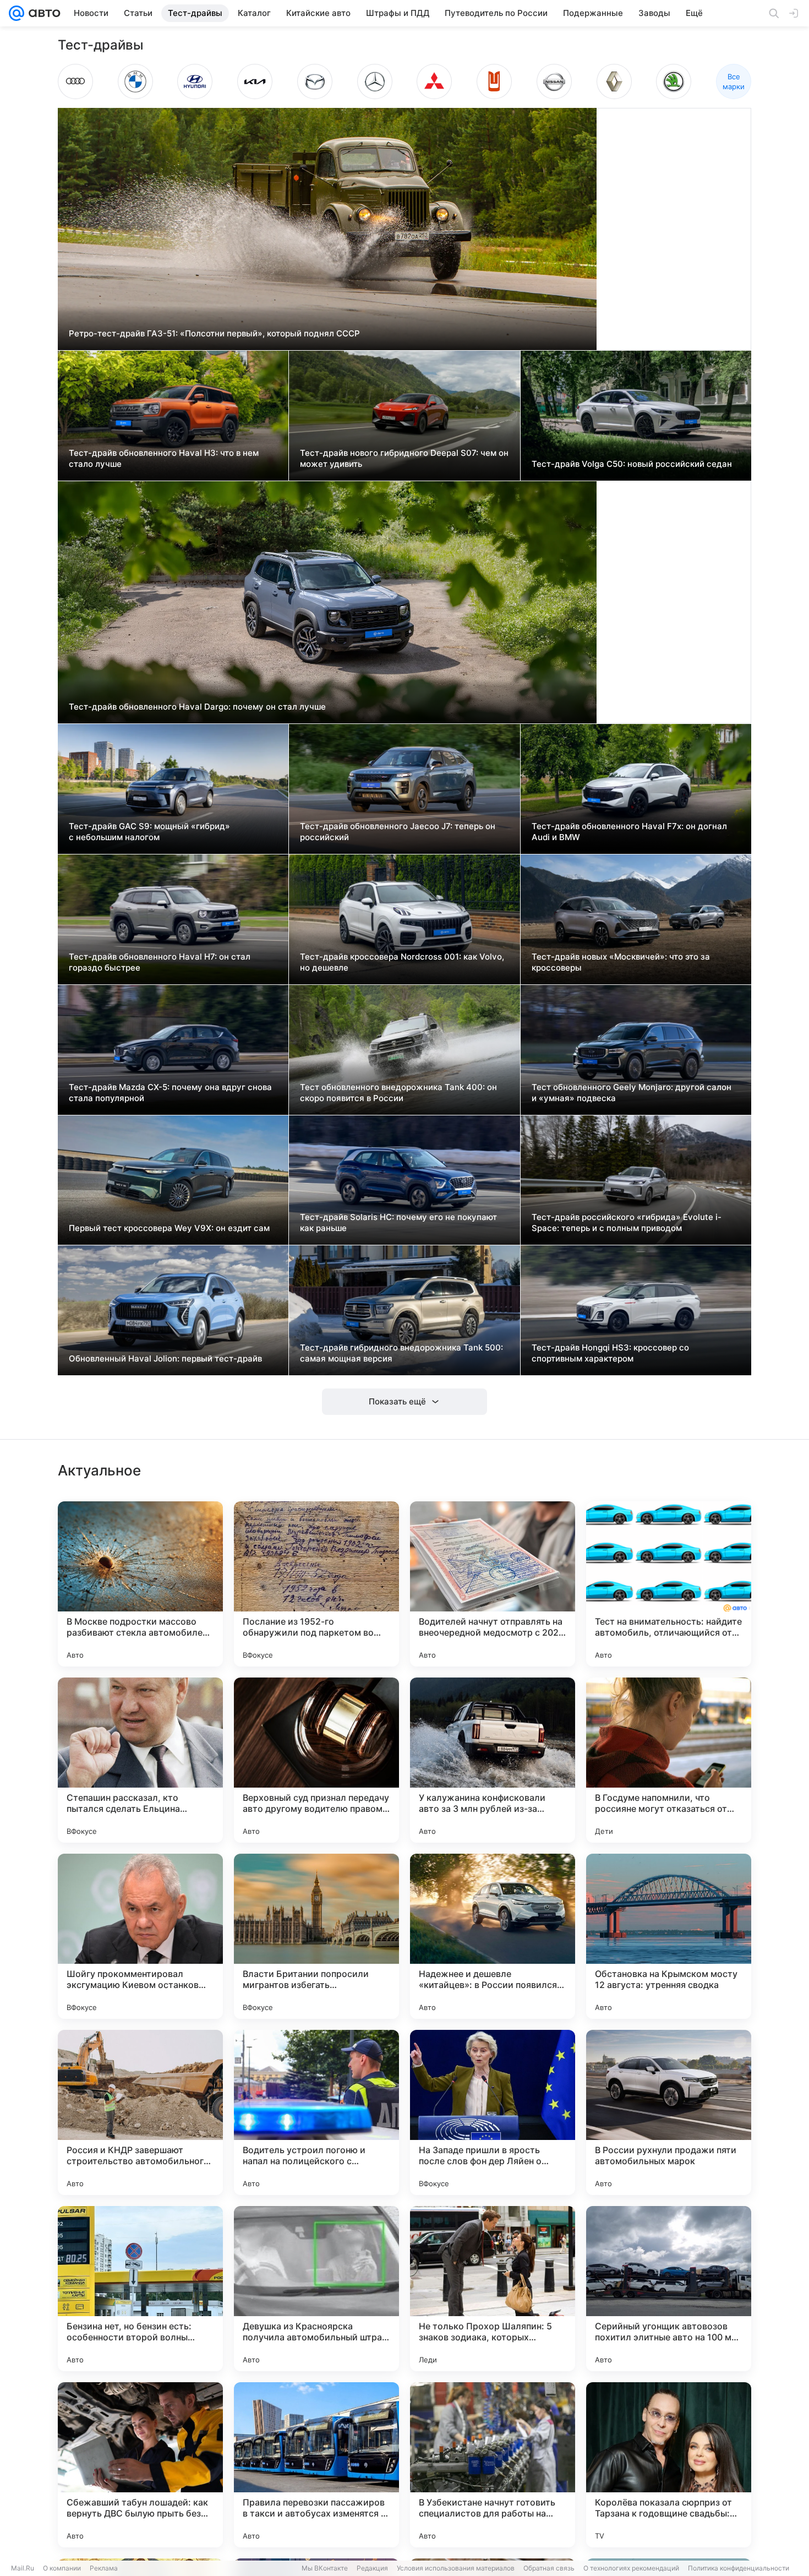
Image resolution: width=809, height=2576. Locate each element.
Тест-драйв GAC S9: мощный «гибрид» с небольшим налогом (149, 832)
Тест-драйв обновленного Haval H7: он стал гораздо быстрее (160, 962)
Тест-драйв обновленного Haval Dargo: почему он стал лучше (197, 707)
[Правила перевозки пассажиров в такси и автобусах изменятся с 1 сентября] (316, 2465)
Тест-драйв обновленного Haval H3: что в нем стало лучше (164, 458)
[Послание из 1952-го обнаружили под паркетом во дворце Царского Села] (316, 1584)
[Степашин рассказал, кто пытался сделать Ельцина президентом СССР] (140, 1760)
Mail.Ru (23, 2568)
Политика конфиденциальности (739, 2568)
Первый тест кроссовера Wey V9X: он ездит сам (169, 1228)
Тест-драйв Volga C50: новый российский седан (632, 464)
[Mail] (17, 13)
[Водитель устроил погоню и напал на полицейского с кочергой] (316, 2112)
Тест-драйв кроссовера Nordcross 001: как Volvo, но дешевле (402, 962)
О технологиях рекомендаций (631, 2568)
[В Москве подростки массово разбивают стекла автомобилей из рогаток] (140, 1584)
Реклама (104, 2568)
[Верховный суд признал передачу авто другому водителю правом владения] (316, 1760)
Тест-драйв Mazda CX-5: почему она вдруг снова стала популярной (170, 1093)
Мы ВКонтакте (325, 2568)
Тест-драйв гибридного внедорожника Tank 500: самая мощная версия (401, 1353)
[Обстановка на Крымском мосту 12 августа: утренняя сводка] (669, 1936)
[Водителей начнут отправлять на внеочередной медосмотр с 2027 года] (493, 1584)
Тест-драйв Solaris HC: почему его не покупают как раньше (398, 1222)
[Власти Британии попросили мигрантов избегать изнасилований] (316, 1936)
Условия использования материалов (456, 2568)
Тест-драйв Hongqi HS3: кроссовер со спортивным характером (610, 1353)
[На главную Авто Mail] (42, 13)
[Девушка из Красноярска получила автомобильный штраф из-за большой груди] (316, 2289)
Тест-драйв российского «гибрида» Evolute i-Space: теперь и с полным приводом (627, 1222)
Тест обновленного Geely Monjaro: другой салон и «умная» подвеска (632, 1093)
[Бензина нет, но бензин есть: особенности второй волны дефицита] (140, 2289)
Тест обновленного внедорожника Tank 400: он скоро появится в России (398, 1093)
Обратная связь (549, 2568)
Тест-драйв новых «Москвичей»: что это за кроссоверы (621, 962)
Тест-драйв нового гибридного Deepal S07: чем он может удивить (404, 458)
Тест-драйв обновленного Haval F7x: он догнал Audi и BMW (629, 832)
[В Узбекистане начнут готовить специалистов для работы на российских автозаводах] (493, 2465)
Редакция (372, 2568)
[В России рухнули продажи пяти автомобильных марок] (669, 2112)
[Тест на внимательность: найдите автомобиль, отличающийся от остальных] (669, 1584)
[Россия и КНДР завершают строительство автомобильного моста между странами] (140, 2112)
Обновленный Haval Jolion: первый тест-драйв (165, 1358)
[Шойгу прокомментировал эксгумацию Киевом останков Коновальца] (140, 1936)
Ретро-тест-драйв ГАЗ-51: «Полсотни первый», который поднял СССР (214, 333)
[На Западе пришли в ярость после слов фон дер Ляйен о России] (493, 2112)
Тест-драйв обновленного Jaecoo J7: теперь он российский (398, 832)
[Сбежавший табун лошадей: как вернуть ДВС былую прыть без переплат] (140, 2465)
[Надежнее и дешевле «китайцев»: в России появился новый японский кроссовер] (493, 1936)
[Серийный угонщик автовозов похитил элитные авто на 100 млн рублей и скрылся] (669, 2289)
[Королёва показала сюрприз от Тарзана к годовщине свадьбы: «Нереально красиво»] (669, 2465)
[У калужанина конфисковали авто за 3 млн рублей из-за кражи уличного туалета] (493, 1760)
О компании (62, 2568)
